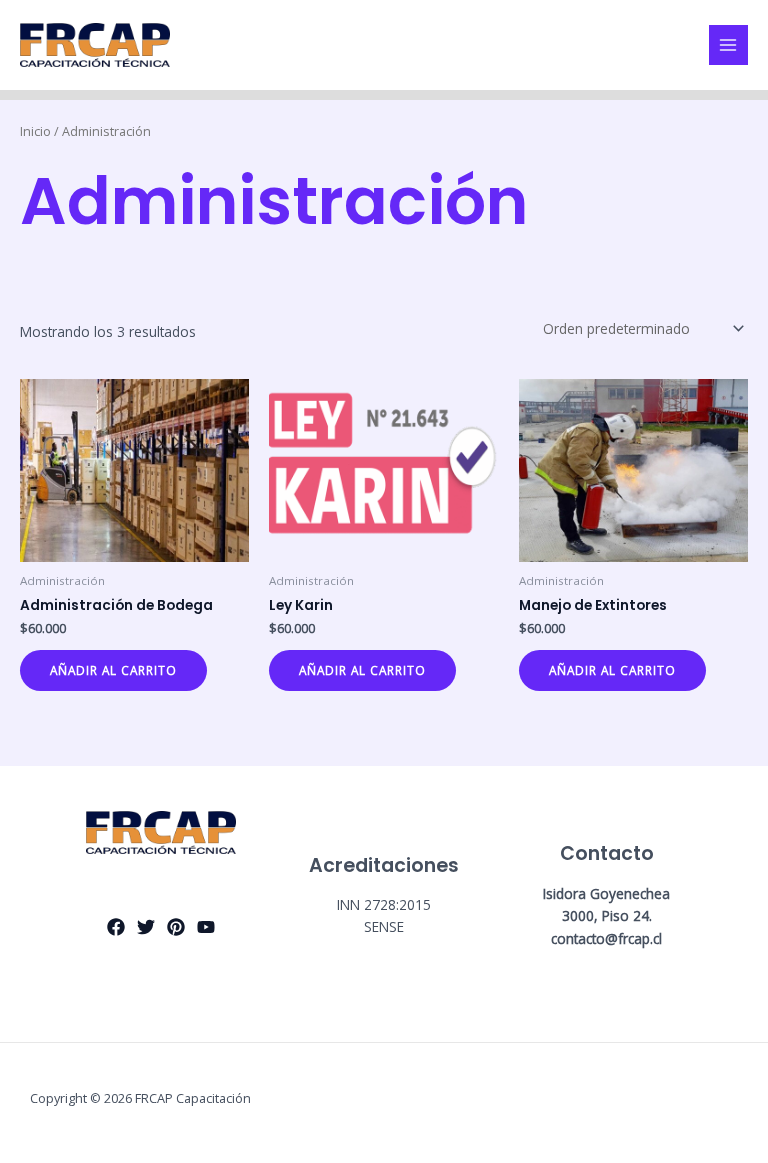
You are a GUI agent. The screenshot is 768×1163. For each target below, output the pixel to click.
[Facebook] (116, 927)
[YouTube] (206, 927)
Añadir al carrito (113, 670)
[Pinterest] (176, 927)
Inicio (35, 131)
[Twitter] (146, 927)
